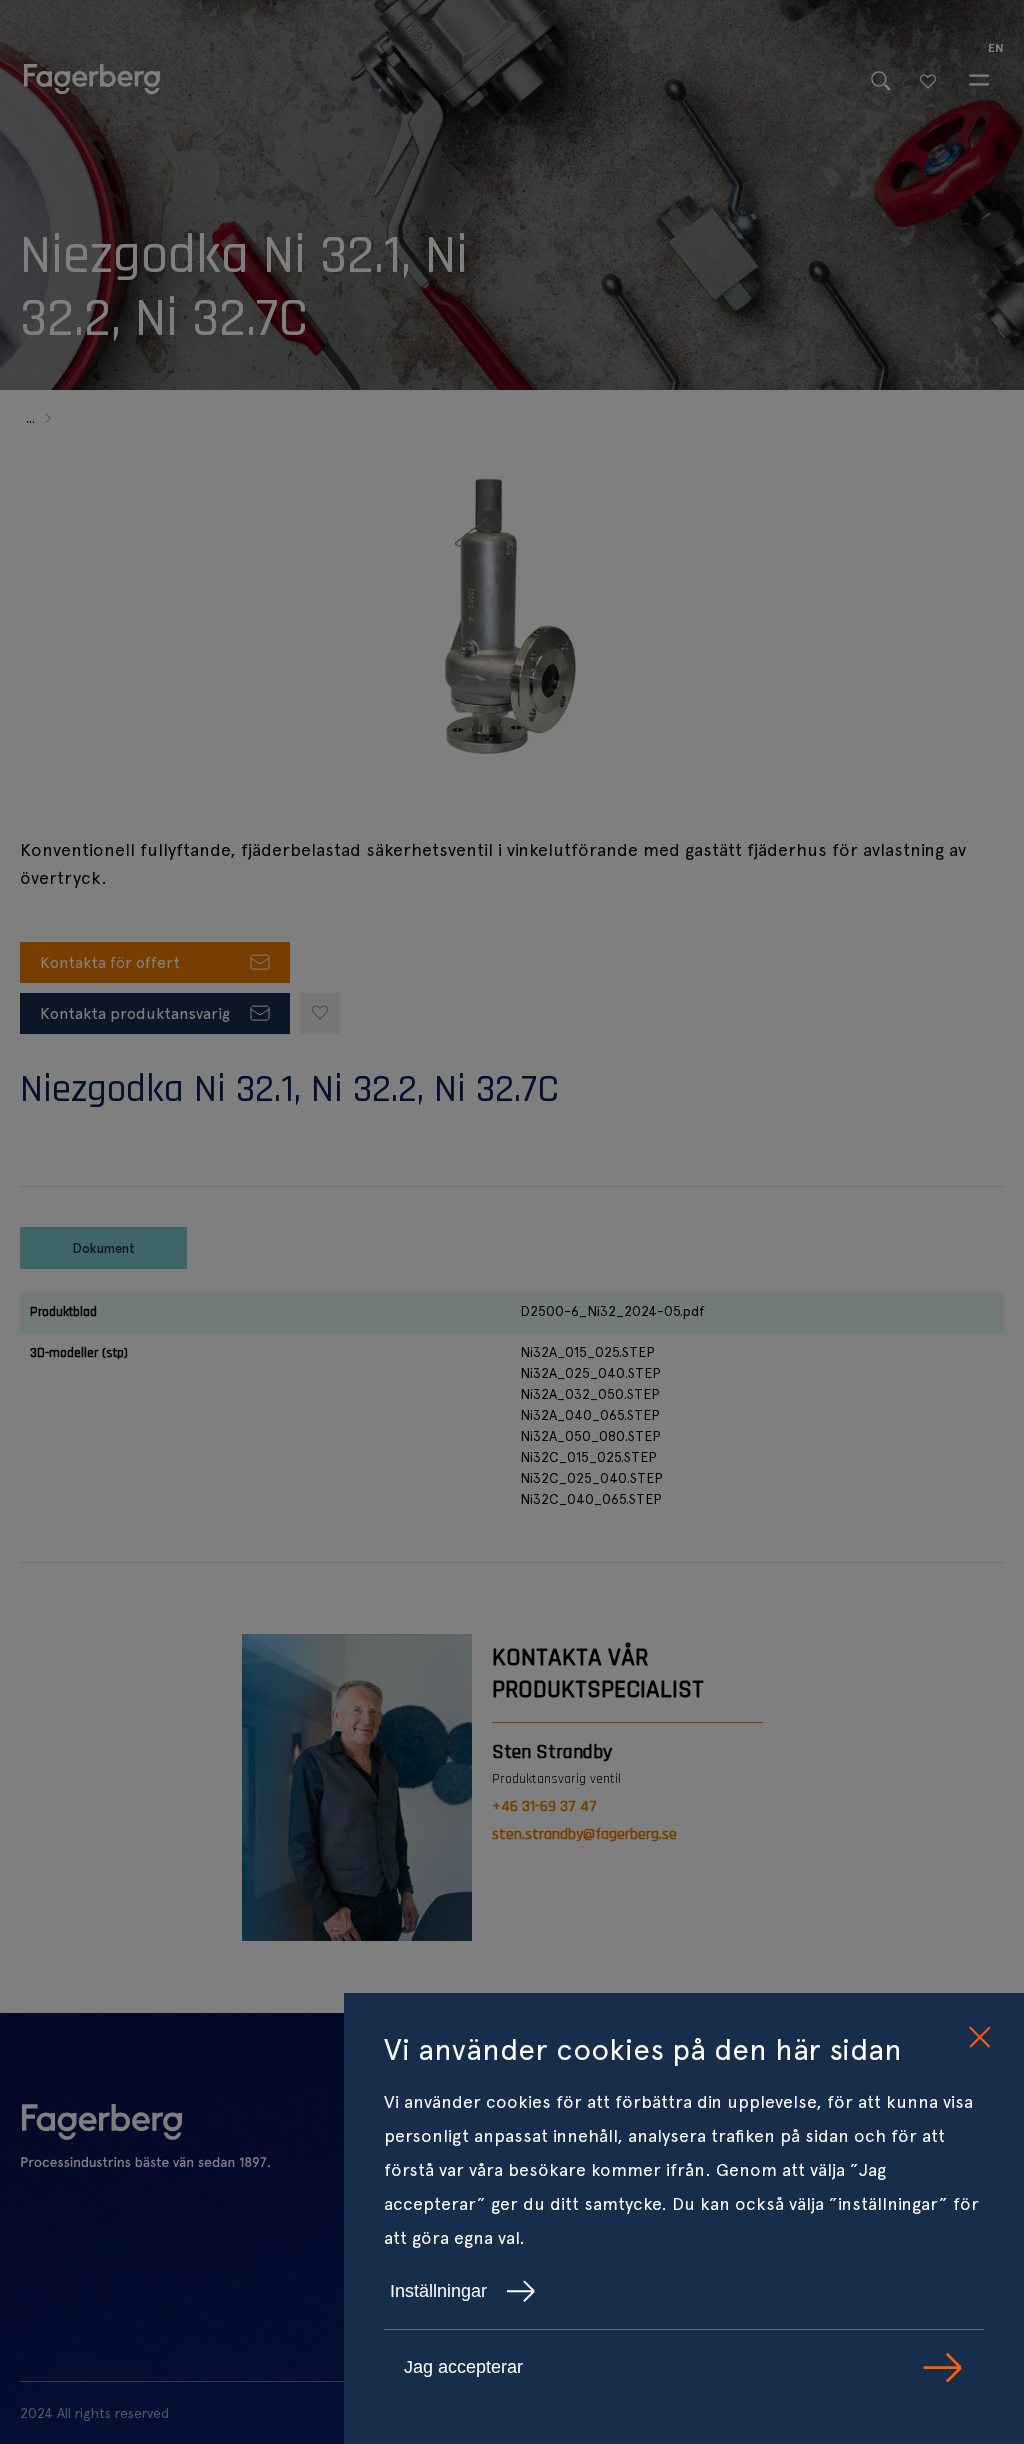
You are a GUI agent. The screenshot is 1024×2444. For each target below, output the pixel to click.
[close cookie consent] (979, 2038)
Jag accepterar (463, 2367)
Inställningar (438, 2291)
